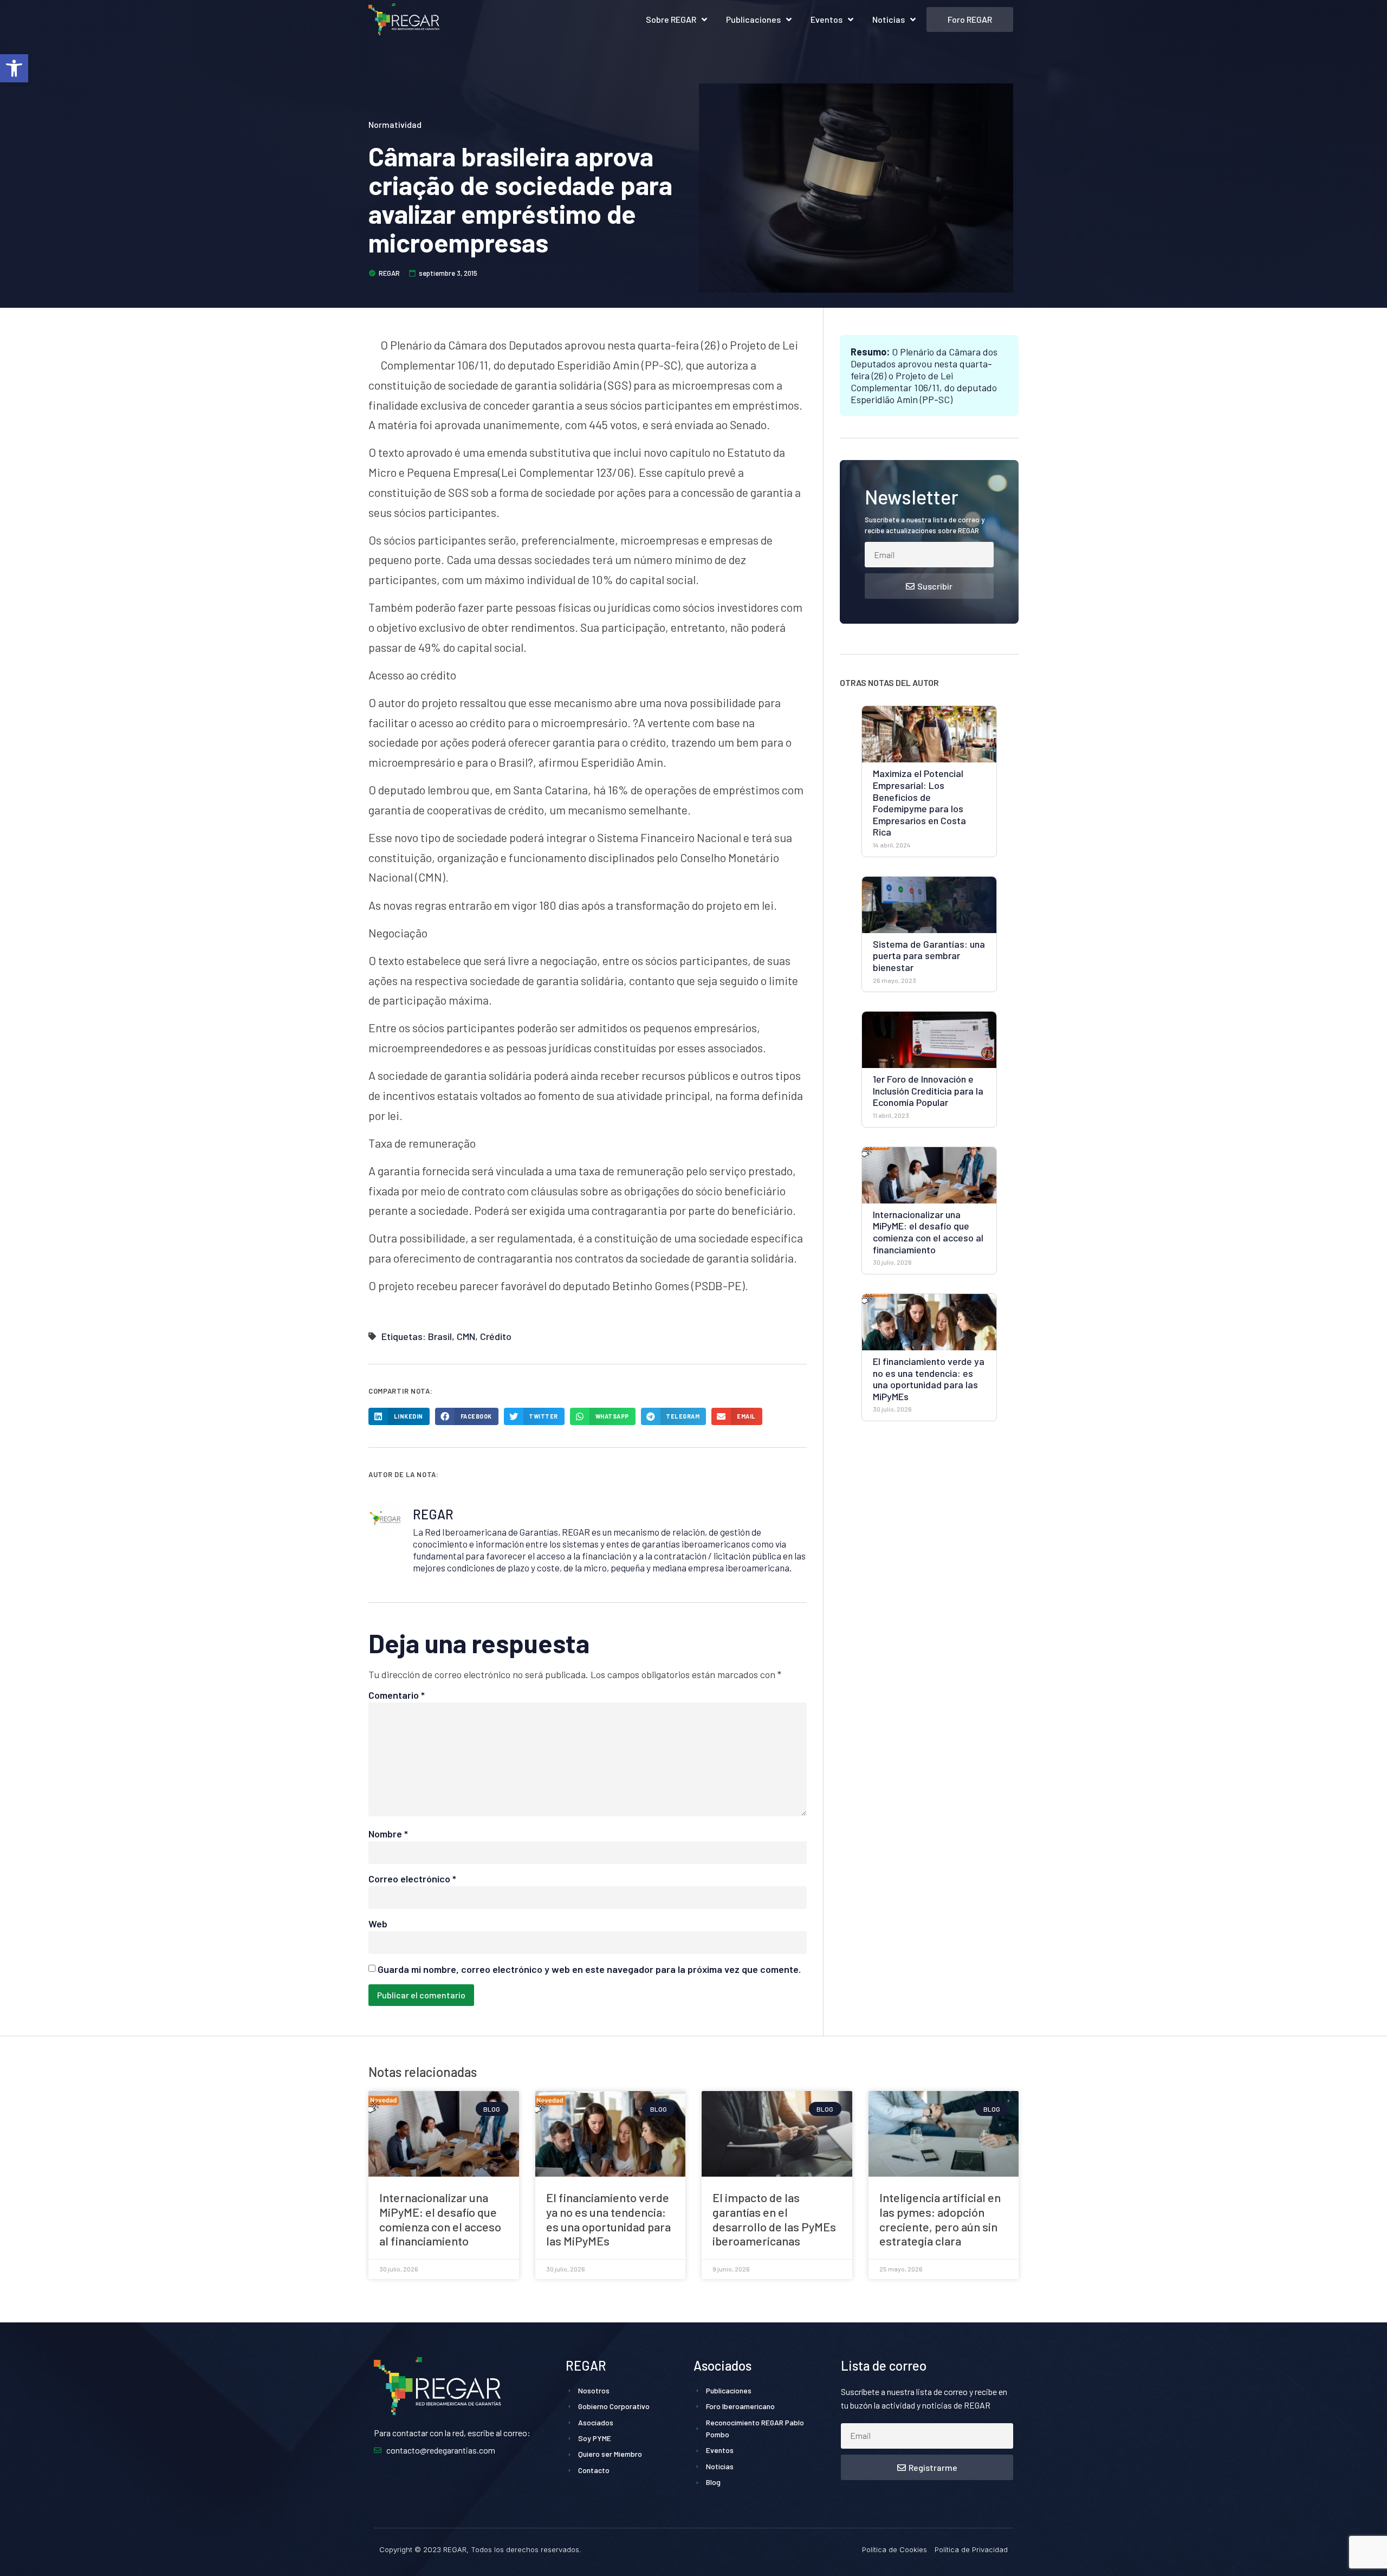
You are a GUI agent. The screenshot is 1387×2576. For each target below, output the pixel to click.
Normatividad (395, 124)
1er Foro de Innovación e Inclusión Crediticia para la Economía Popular (928, 1090)
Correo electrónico (412, 1879)
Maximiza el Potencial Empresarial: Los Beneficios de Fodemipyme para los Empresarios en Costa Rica (919, 802)
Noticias (889, 19)
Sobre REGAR (671, 19)
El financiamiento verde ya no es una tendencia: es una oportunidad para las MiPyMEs (929, 1379)
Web (378, 1924)
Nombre (388, 1834)
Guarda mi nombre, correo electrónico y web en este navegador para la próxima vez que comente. (589, 1969)
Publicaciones (753, 19)
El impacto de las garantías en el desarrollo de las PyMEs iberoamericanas (774, 2219)
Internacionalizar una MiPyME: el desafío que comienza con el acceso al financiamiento (928, 1232)
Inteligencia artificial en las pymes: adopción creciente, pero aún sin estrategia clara (940, 2219)
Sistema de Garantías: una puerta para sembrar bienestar (929, 956)
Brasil (440, 1336)
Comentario (397, 1695)
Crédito (496, 1336)
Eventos (827, 19)
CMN (466, 1336)
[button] (14, 68)
